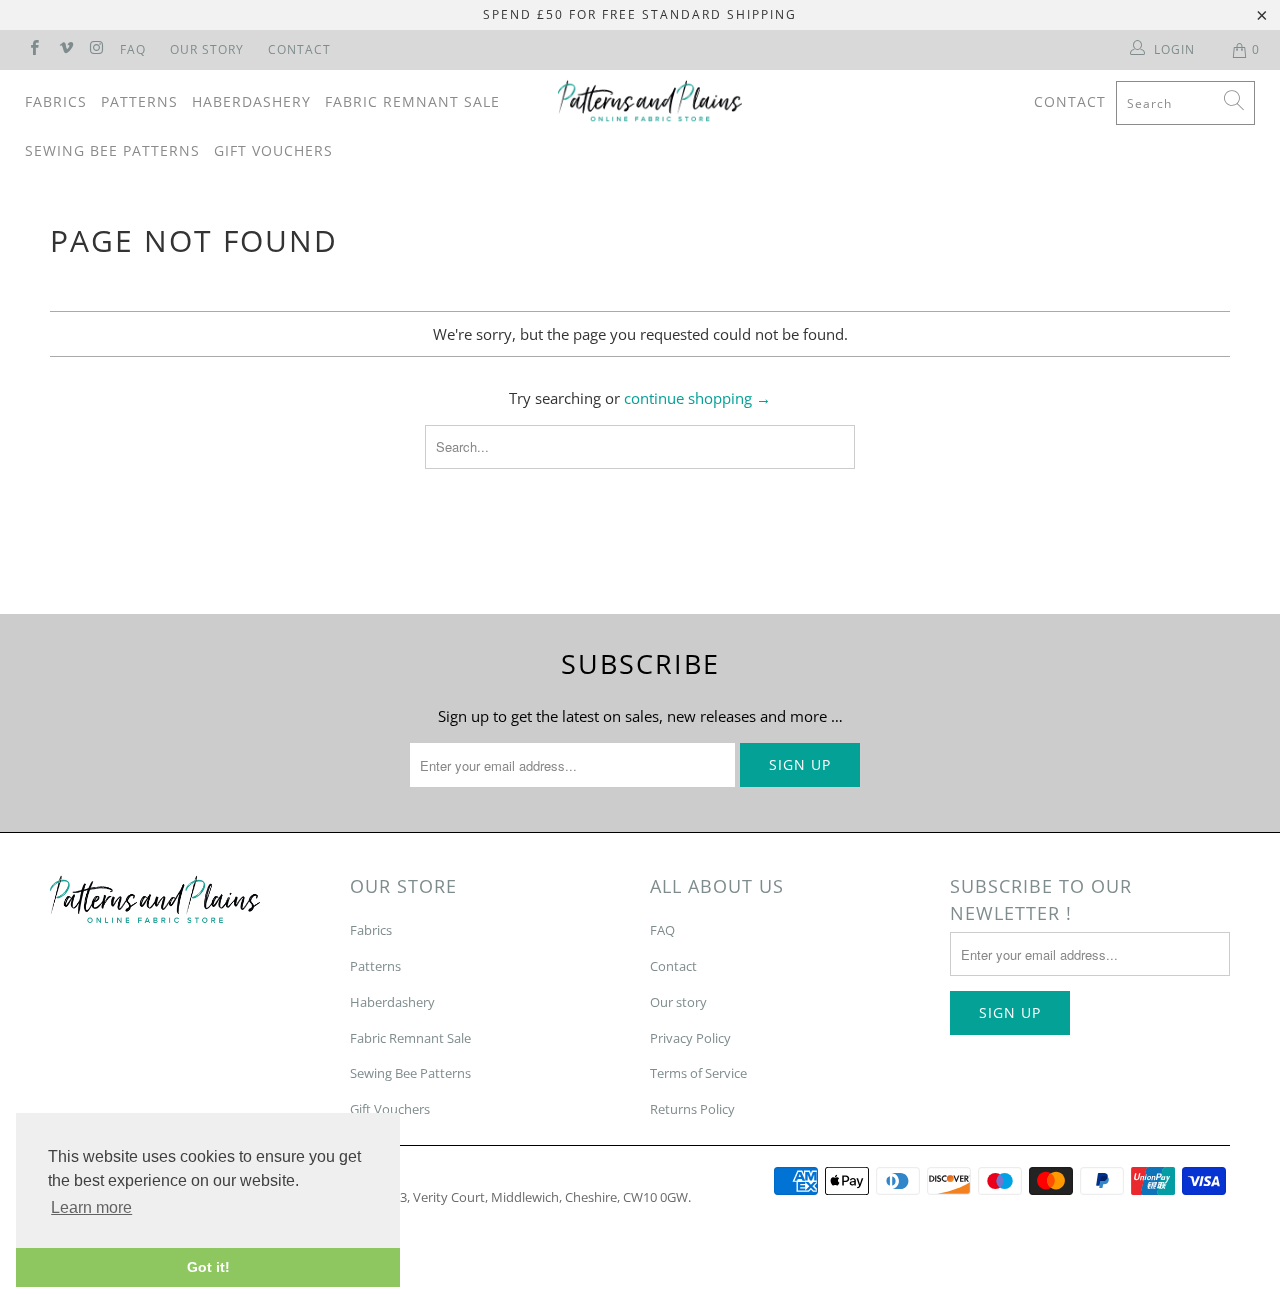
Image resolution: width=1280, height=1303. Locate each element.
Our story (678, 1002)
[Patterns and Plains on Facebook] (33, 49)
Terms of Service (698, 1073)
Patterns (139, 101)
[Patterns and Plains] (650, 101)
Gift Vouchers (273, 150)
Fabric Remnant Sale (412, 101)
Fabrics (56, 101)
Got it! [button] (208, 1267)
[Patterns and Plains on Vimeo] (64, 49)
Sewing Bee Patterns (112, 150)
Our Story (207, 49)
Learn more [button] (91, 1207)
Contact (299, 49)
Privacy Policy (690, 1038)
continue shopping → (697, 398)
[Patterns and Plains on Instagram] (96, 49)
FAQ (133, 49)
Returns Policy (692, 1109)
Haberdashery (251, 101)
